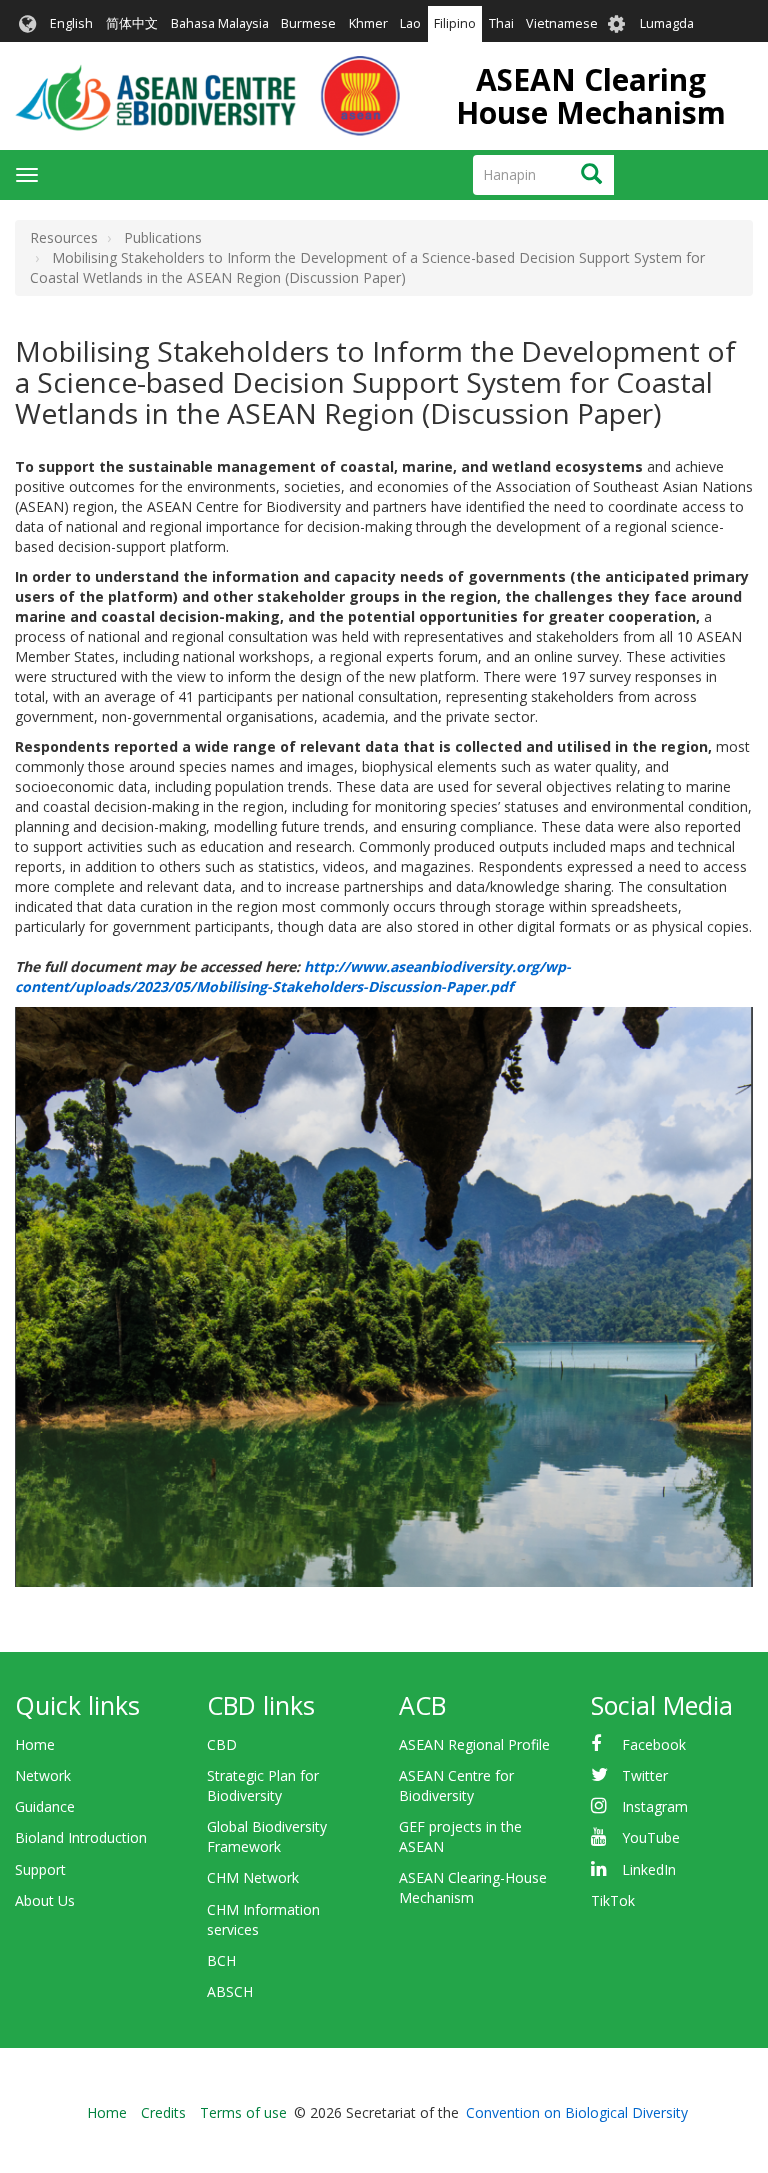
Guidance (45, 1806)
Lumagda (667, 23)
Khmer (368, 23)
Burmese (308, 23)
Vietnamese (562, 23)
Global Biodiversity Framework (267, 1836)
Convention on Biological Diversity (577, 2112)
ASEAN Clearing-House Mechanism (473, 1887)
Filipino (455, 23)
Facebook (654, 1744)
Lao (410, 23)
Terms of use (243, 2112)
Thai (501, 23)
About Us (45, 1900)
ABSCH (230, 1991)
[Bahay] (207, 96)
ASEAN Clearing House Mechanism (591, 96)
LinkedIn (649, 1869)
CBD (222, 1744)
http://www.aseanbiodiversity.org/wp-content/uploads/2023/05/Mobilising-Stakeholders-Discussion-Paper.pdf (293, 976)
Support (40, 1869)
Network (43, 1775)
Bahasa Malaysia (220, 23)
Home (35, 1744)
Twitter (645, 1775)
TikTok (613, 1900)
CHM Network (253, 1877)
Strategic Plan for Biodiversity (263, 1785)
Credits (163, 2112)
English (71, 23)
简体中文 (132, 23)
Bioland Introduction (81, 1837)
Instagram (655, 1806)
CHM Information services (263, 1919)
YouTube (651, 1837)
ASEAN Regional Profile (474, 1744)
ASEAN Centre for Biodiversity (456, 1785)
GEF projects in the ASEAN (460, 1836)
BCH (221, 1960)
